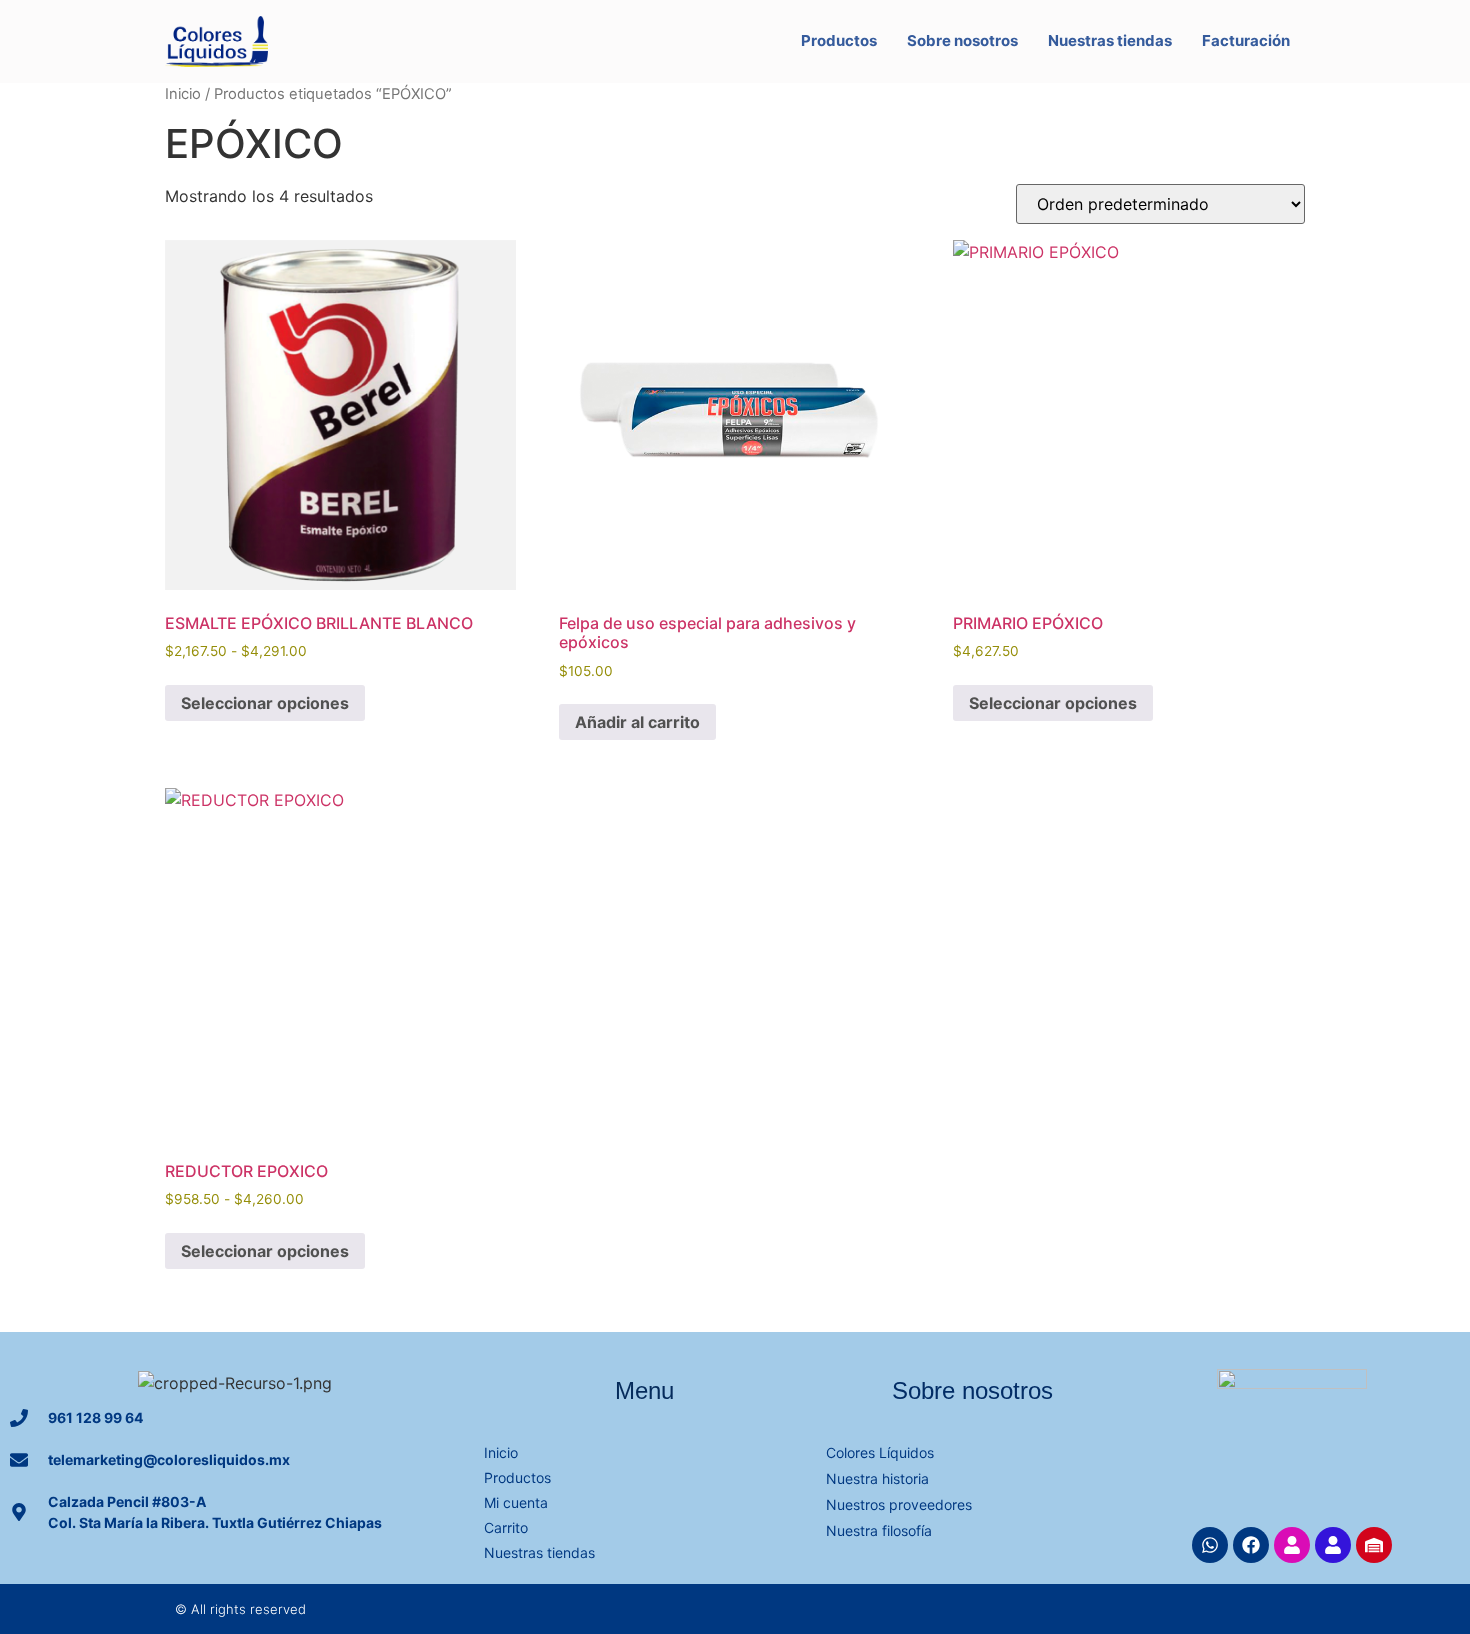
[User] (1292, 1545)
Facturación (1246, 40)
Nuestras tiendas (1110, 40)
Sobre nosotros (962, 40)
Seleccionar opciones (265, 703)
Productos (839, 40)
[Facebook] (1251, 1545)
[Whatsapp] (1210, 1545)
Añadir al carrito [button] (637, 722)
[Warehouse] (1374, 1545)
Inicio (183, 94)
